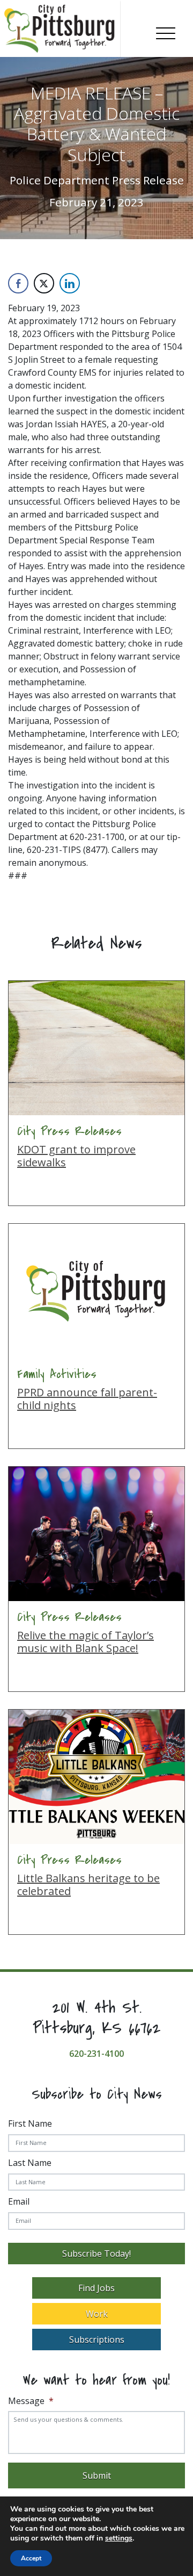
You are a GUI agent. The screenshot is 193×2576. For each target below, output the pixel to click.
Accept (31, 2558)
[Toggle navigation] (166, 31)
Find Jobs (96, 2288)
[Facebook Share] (18, 283)
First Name (30, 2123)
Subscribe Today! (96, 2254)
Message (31, 2401)
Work (97, 2314)
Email (19, 2201)
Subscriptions (97, 2340)
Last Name (30, 2163)
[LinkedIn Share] (70, 283)
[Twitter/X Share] (44, 283)
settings (119, 2538)
